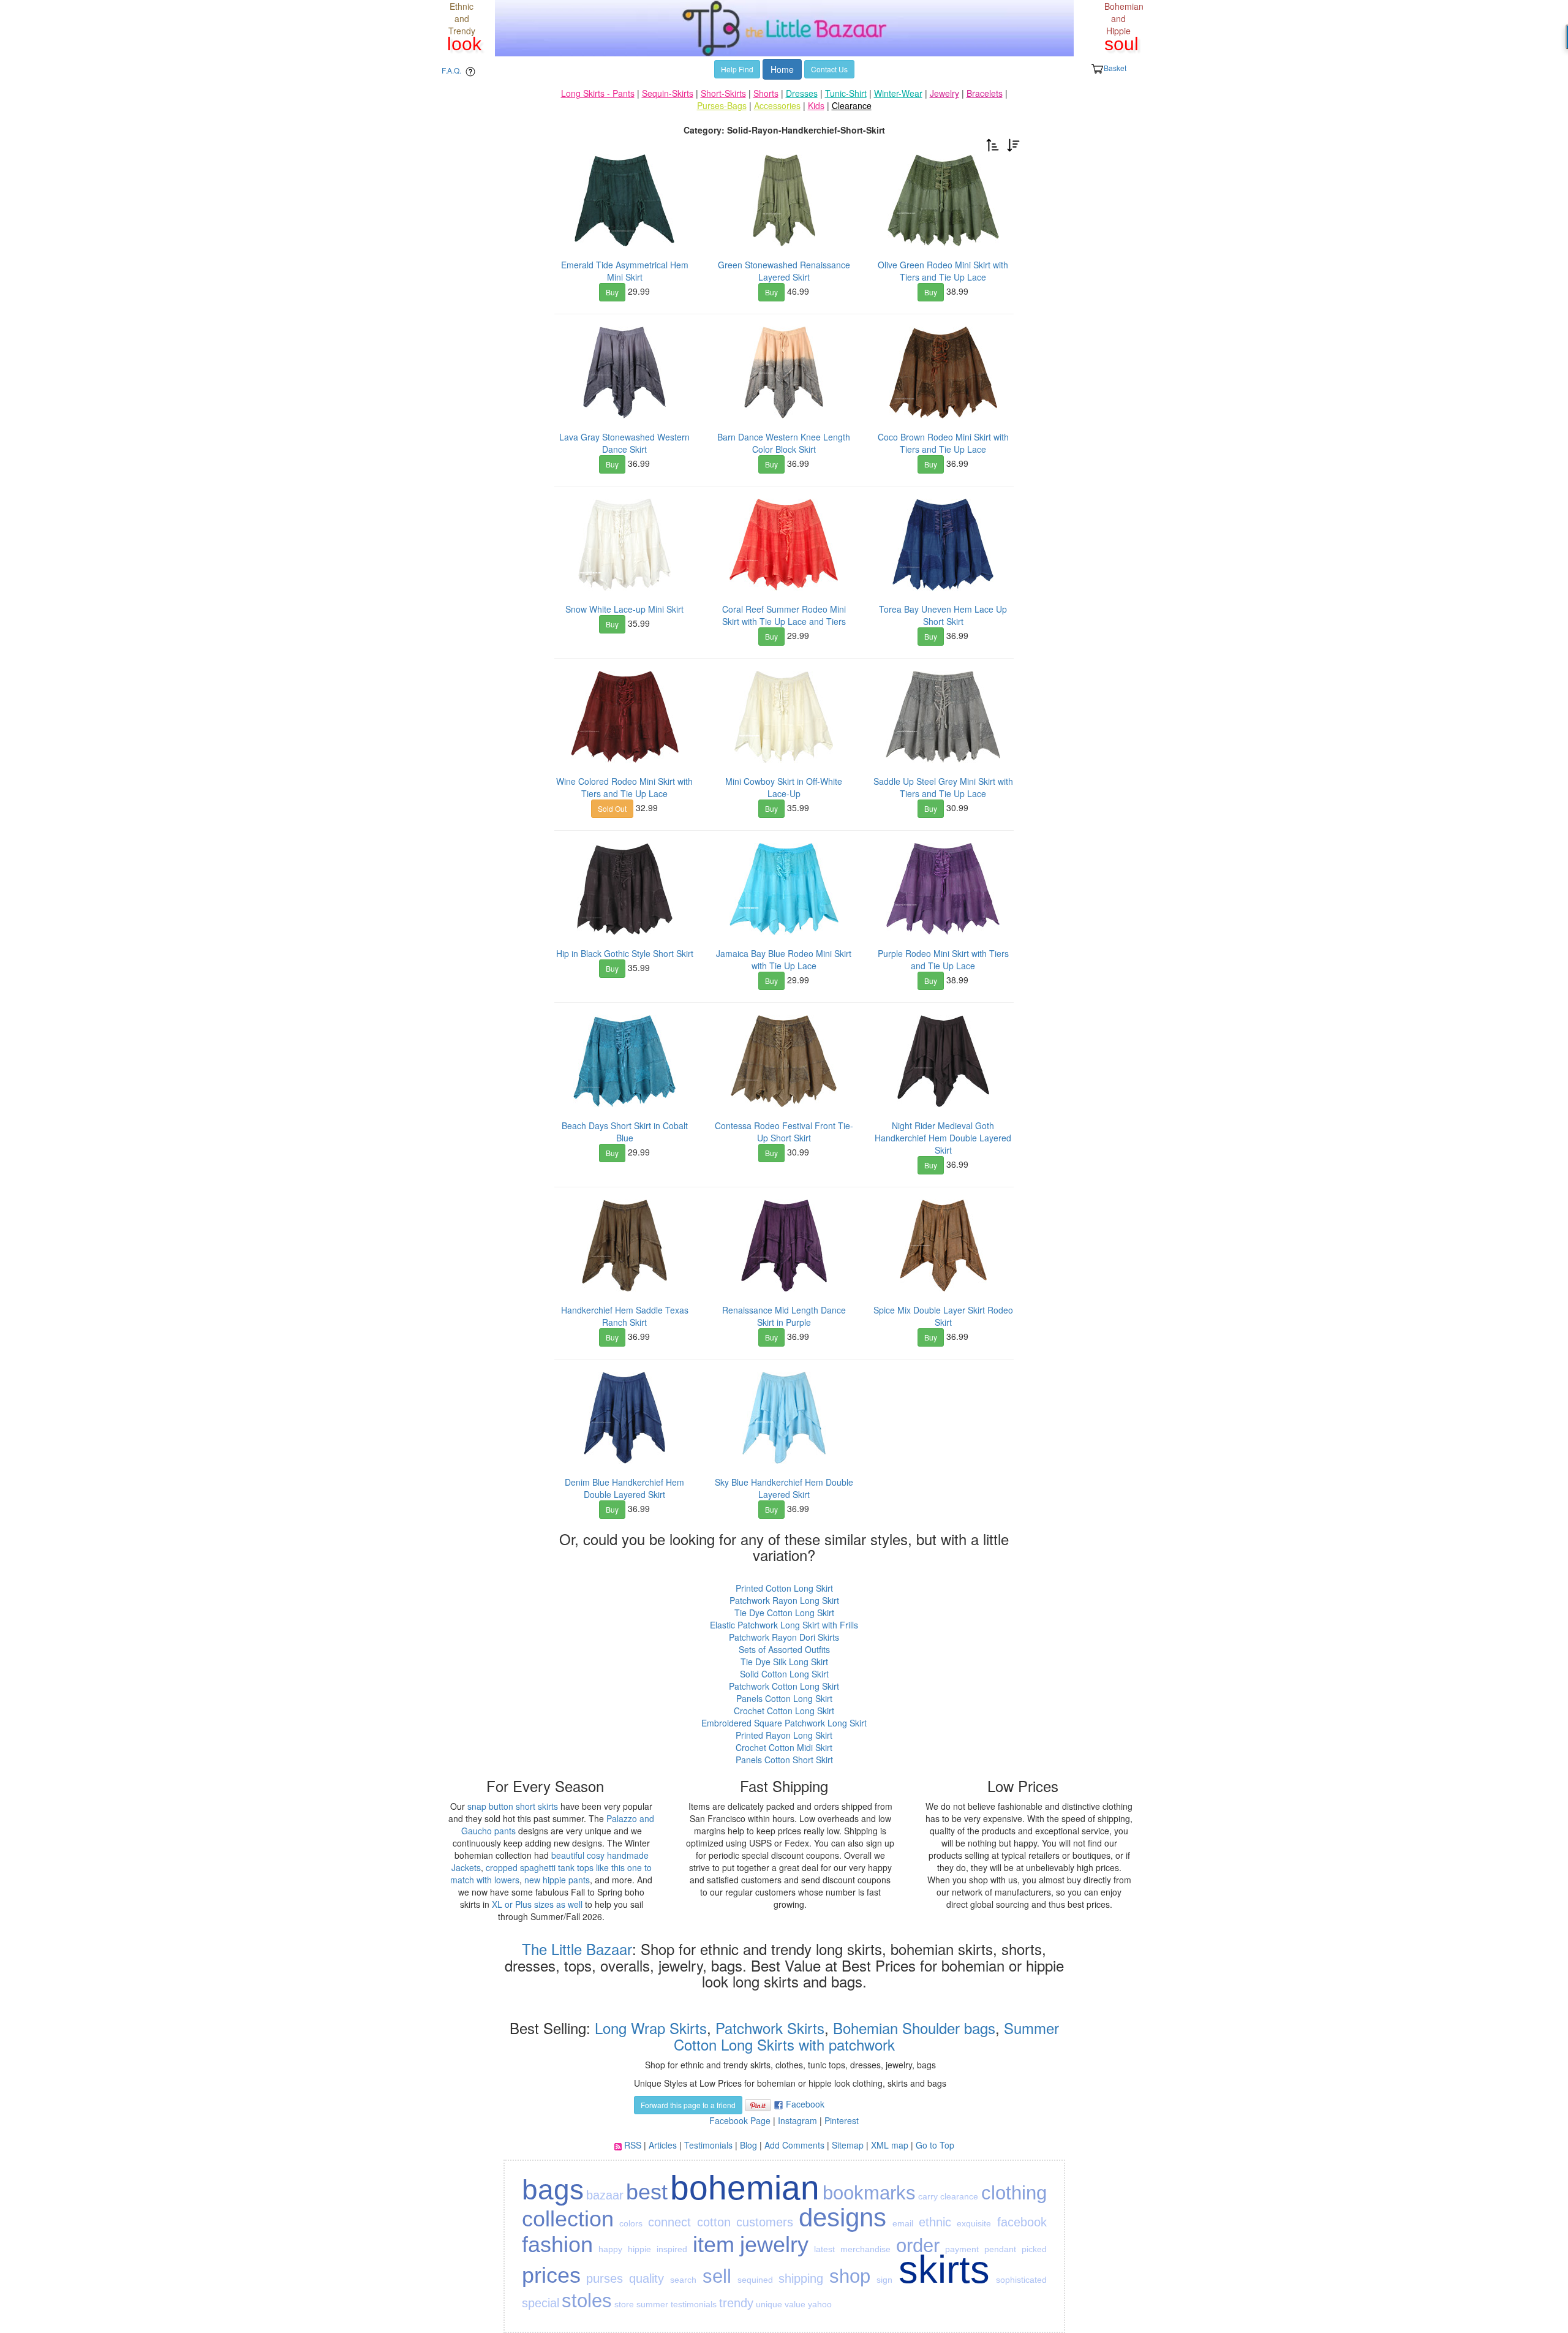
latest (824, 2249)
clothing (1014, 2193)
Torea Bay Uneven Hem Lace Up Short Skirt (943, 615)
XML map (890, 2145)
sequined (755, 2280)
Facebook (805, 2104)
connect (669, 2222)
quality (646, 2278)
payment (962, 2249)
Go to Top (935, 2145)
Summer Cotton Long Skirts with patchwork (866, 2036)
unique (769, 2304)
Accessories (777, 105)
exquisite (974, 2223)
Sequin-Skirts (668, 93)
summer (652, 2304)
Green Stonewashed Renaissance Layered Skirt (784, 271)
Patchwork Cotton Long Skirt (784, 1686)
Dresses (802, 93)
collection (568, 2219)
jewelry (774, 2244)
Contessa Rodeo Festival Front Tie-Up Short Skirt (784, 1132)
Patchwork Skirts (770, 2028)
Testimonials (708, 2145)
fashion (557, 2244)
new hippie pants (557, 1880)
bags (553, 2190)
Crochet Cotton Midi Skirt (784, 1747)
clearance (959, 2196)
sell (717, 2276)
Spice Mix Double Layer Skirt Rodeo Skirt (943, 1316)
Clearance (852, 105)
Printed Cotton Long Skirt (784, 1588)
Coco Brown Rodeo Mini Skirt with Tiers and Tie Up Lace (943, 443)
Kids (816, 105)
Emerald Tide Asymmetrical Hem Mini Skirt (625, 271)
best (647, 2192)
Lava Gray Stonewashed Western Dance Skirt (624, 443)
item (714, 2244)
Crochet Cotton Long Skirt (784, 1711)
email (903, 2223)
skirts (944, 2269)
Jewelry (944, 93)
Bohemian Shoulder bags (914, 2028)
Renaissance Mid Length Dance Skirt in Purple (784, 1316)
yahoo (820, 2304)
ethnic (935, 2222)
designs (842, 2218)
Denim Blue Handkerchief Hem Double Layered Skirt (624, 1488)
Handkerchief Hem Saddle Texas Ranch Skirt (625, 1316)
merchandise (865, 2249)
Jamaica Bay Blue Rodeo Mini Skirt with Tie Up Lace (784, 959)
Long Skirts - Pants (598, 93)
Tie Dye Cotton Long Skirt (784, 1613)
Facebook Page (740, 2120)
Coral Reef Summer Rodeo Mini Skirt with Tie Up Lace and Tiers (784, 615)
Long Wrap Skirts (649, 2028)
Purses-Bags (722, 105)
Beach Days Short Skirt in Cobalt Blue (625, 1132)
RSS (633, 2145)
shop (850, 2276)
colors (631, 2223)
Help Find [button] (737, 69)
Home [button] (782, 69)
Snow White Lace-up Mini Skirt (624, 609)
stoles (587, 2301)
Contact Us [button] (829, 69)
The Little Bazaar (577, 1949)
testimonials (694, 2304)
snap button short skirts (513, 1806)
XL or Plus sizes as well (537, 1904)
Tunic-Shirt (846, 93)
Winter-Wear (898, 93)
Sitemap (848, 2145)
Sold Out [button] (612, 808)
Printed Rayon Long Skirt (784, 1735)
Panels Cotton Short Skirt (784, 1760)
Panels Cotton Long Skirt (784, 1698)
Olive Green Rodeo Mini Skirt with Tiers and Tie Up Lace (943, 271)
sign (884, 2280)
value (795, 2304)
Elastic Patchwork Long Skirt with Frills (784, 1625)
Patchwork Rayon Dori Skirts (784, 1637)
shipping (801, 2278)
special (541, 2303)
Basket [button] (1115, 68)
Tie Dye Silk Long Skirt (784, 1662)
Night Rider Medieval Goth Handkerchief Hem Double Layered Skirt (943, 1138)
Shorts (766, 93)
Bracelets (985, 93)
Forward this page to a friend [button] (688, 2105)
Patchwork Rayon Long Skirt (784, 1600)
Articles (663, 2145)
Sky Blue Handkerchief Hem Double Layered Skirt (784, 1488)
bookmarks (869, 2193)
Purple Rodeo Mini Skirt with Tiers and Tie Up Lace (943, 959)
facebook (1022, 2222)
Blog (748, 2145)
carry (928, 2196)
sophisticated (1021, 2280)
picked (1034, 2249)
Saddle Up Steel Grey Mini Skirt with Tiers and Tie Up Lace (943, 787)
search (683, 2280)
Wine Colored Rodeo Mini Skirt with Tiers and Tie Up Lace (624, 787)
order (918, 2246)
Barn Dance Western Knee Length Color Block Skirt (784, 443)
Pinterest (842, 2120)
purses (605, 2278)
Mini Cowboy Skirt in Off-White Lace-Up (784, 787)
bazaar (605, 2195)
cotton (714, 2222)
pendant (1000, 2249)
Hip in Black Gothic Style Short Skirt (625, 953)
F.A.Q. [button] (451, 70)
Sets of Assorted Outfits (784, 1649)
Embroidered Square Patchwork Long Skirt (784, 1723)
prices (551, 2275)
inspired (672, 2249)
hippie (639, 2249)
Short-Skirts (723, 93)
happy (610, 2249)
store (624, 2304)
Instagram (797, 2120)
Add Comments (794, 2145)
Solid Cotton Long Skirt (784, 1674)
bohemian (745, 2188)
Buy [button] (612, 292)
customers (765, 2222)
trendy (736, 2303)
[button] (993, 144)
